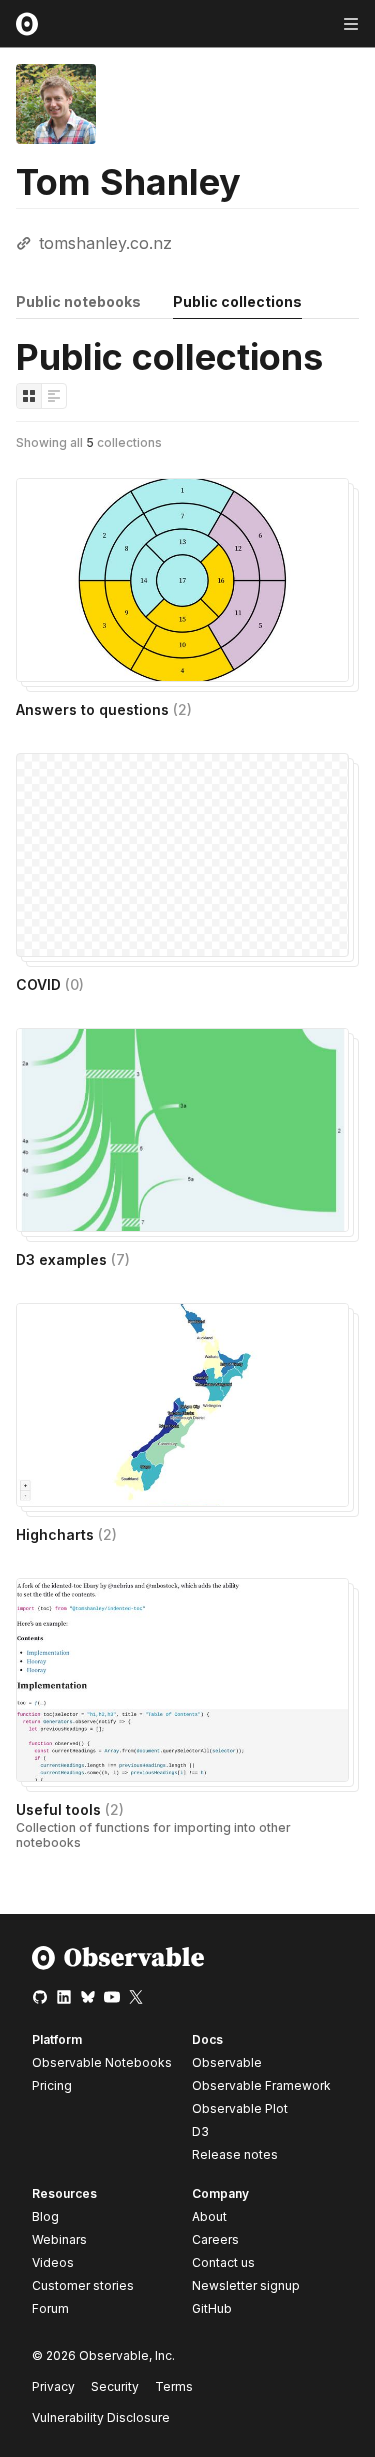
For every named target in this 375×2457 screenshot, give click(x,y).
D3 (200, 2131)
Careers (215, 2239)
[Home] (118, 1965)
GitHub (212, 2308)
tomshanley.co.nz (105, 243)
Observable (227, 2062)
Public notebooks (78, 301)
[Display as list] (54, 396)
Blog (45, 2216)
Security (115, 2386)
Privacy (53, 2386)
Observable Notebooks (102, 2062)
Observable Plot (240, 2108)
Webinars (59, 2239)
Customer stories (83, 2285)
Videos (53, 2262)
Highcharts (66, 1534)
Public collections (237, 301)
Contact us (223, 2263)
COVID (50, 984)
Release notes (235, 2154)
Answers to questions (104, 709)
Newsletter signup (246, 2286)
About (209, 2216)
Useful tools (70, 1809)
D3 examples (73, 1259)
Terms (174, 2386)
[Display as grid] (29, 396)
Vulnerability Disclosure (101, 2417)
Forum (50, 2308)
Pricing (52, 2085)
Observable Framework (261, 2085)
